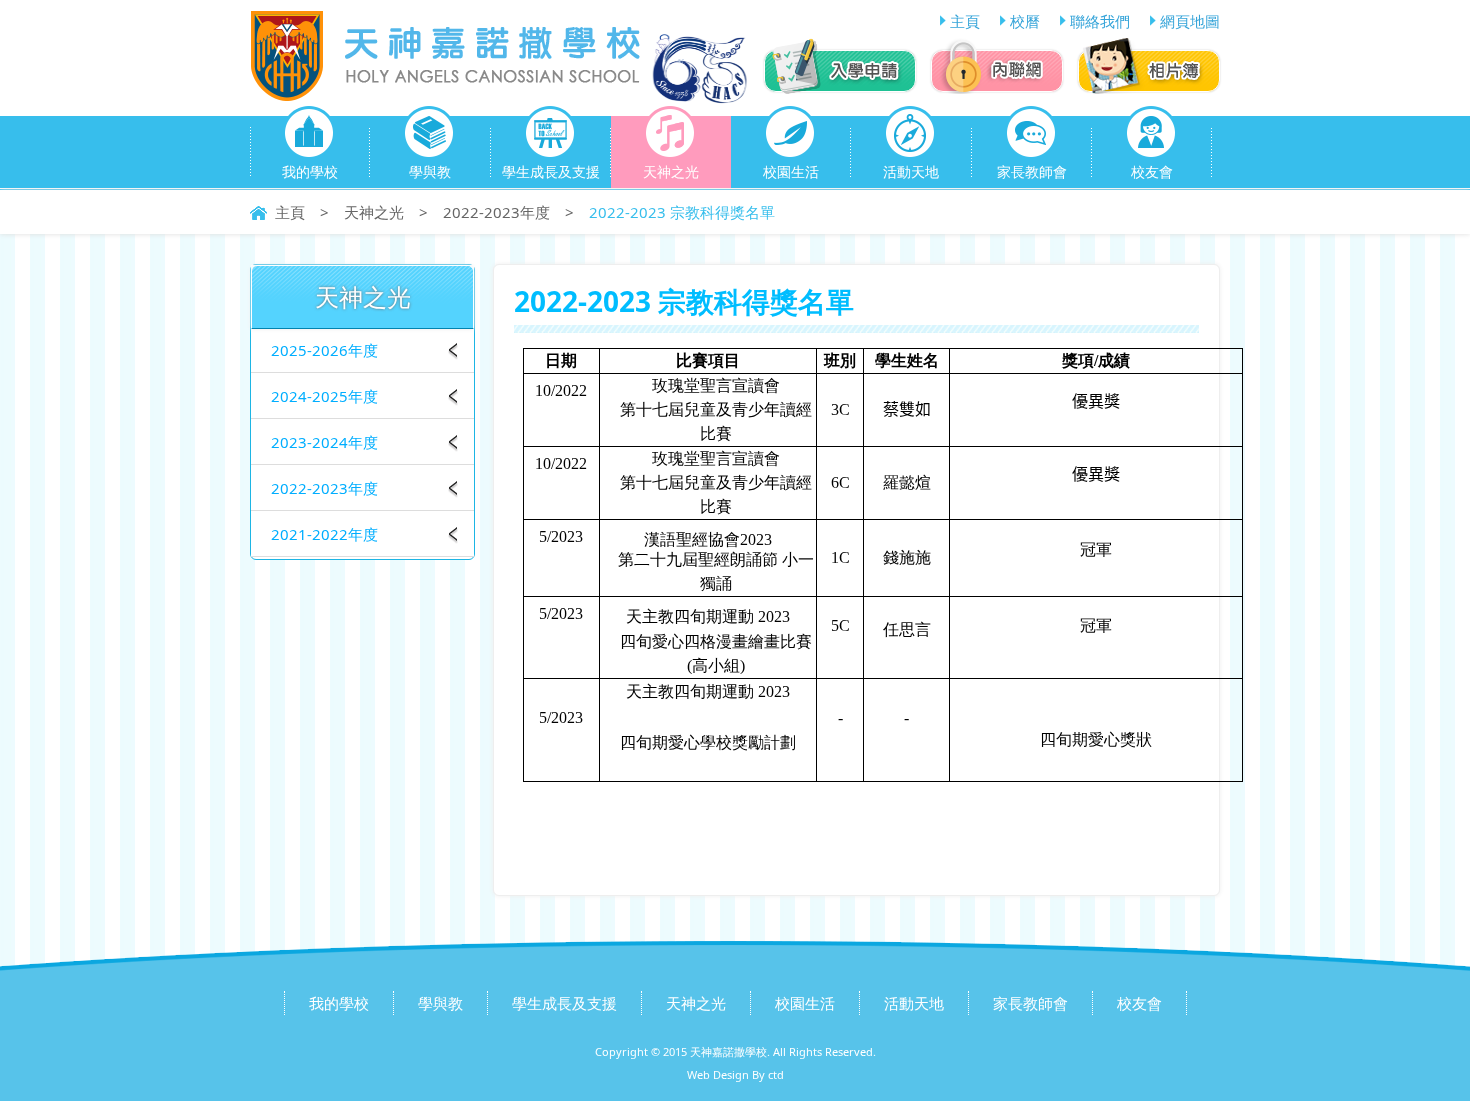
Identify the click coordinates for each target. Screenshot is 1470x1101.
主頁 (965, 21)
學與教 (430, 171)
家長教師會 (1032, 171)
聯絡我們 (1100, 21)
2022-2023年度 (496, 212)
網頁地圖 (1190, 21)
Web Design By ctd (735, 1074)
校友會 (1152, 171)
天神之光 (671, 171)
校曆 (1025, 21)
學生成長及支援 (551, 171)
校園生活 (791, 171)
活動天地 (911, 171)
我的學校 (310, 171)
